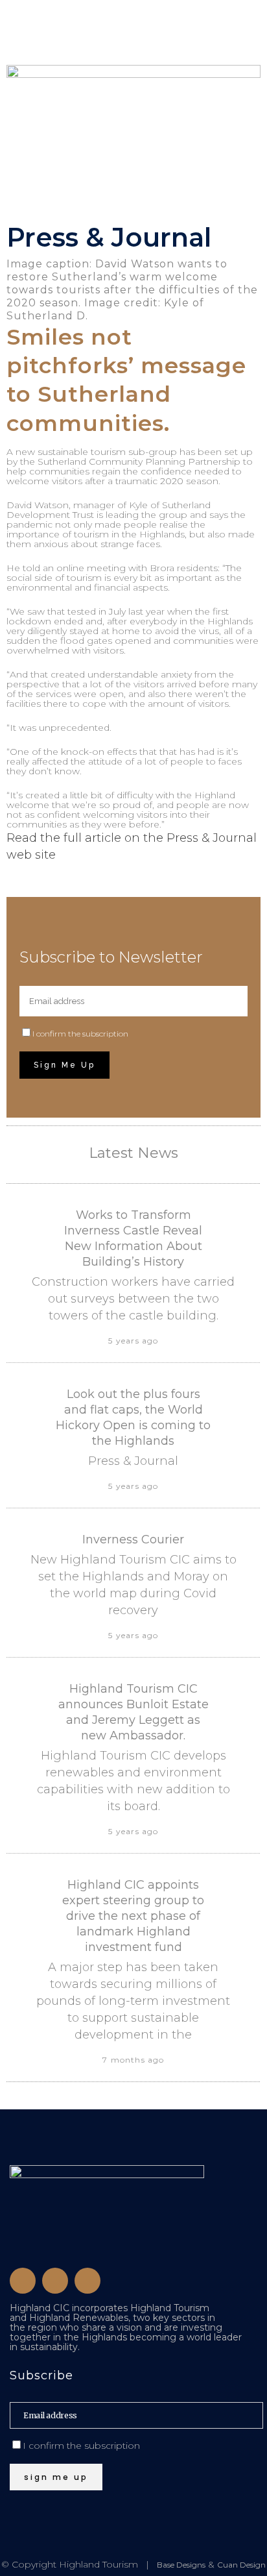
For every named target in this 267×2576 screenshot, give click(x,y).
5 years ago (133, 1341)
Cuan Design (241, 2565)
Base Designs (181, 2565)
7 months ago (133, 2060)
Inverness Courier (133, 1539)
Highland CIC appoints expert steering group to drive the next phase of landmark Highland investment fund (133, 1916)
